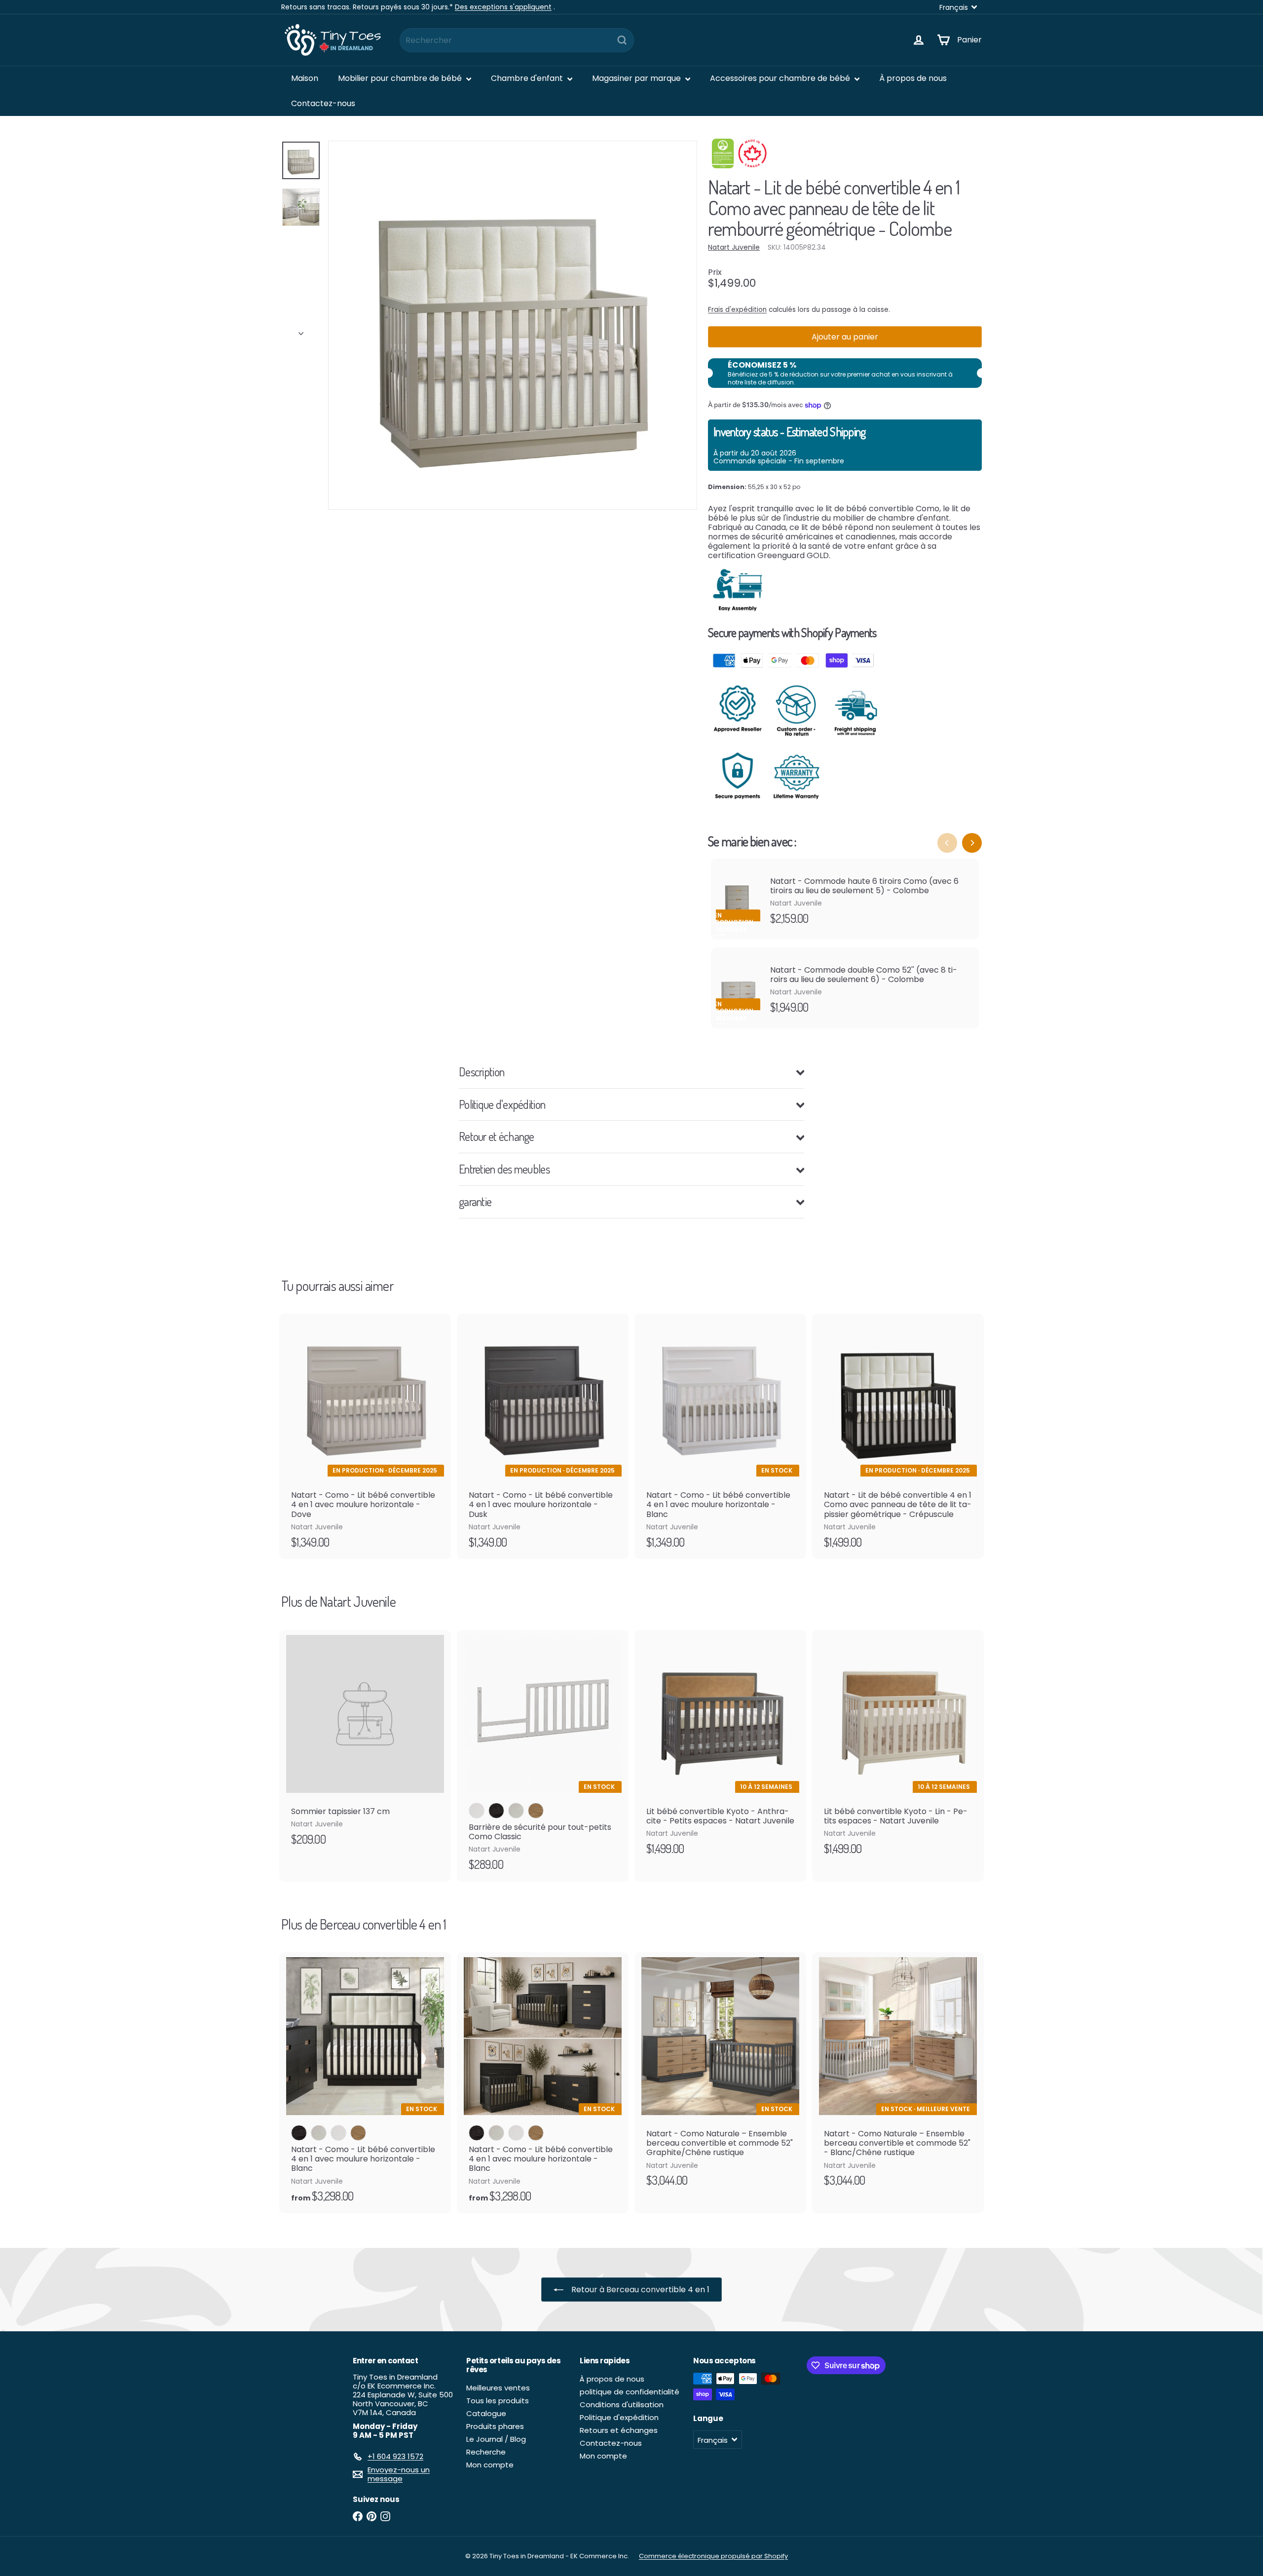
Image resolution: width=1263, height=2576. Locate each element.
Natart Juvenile (357, 1601)
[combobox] (517, 40)
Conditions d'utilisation (622, 2405)
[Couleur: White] (338, 2133)
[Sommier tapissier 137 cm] (365, 1743)
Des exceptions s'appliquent (503, 7)
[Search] (622, 40)
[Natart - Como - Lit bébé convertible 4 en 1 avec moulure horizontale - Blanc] (720, 1436)
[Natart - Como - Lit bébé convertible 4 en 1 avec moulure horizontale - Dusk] (543, 1436)
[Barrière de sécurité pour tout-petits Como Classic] (543, 1756)
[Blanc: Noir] (496, 1811)
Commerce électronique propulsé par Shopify (713, 2556)
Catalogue (486, 2413)
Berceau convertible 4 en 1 (383, 1924)
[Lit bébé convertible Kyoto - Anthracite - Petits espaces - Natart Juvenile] (720, 1748)
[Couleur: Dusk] (299, 2133)
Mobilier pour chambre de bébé (401, 78)
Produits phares (495, 2426)
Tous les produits (498, 2401)
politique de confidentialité (630, 2392)
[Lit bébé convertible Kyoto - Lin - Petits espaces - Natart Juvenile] (898, 1748)
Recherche (486, 2452)
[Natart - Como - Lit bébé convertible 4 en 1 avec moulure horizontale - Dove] (365, 1436)
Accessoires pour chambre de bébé (781, 78)
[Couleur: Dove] (319, 2133)
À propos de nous (913, 78)
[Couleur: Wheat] (358, 2133)
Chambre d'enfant (528, 78)
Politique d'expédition (619, 2417)
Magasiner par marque (637, 78)
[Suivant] (301, 331)
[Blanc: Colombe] (516, 1811)
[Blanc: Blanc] (477, 1811)
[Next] (972, 843)
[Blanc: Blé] (536, 1811)
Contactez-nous (323, 103)
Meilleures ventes (498, 2388)
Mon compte (490, 2465)
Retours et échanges (619, 2430)
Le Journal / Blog (496, 2439)
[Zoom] (513, 325)
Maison (305, 78)
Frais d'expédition (737, 310)
